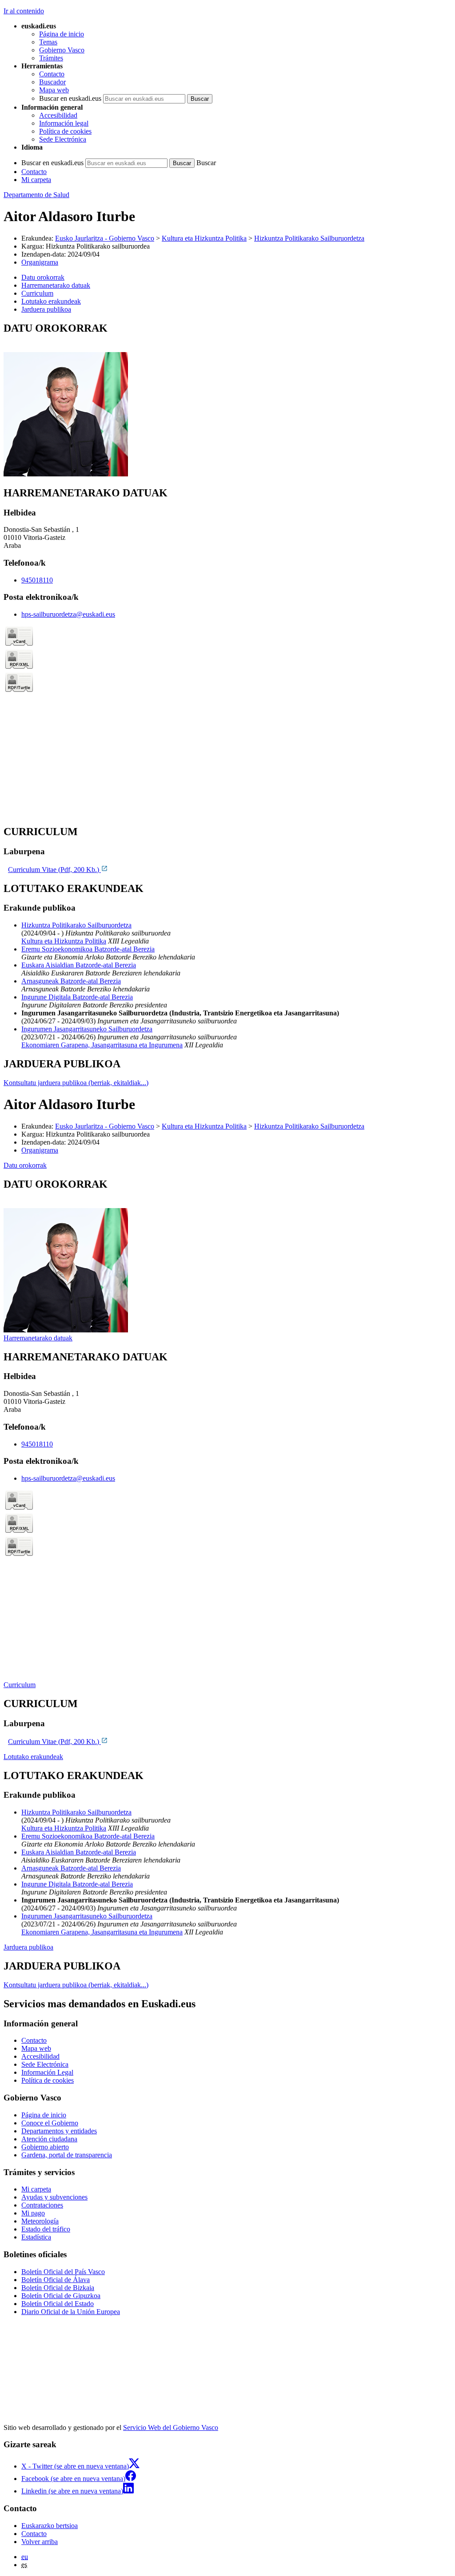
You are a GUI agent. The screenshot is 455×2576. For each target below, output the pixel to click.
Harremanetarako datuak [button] (56, 285)
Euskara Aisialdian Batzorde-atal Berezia (79, 965)
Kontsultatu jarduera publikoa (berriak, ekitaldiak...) (76, 1083)
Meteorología (40, 2221)
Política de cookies (65, 131)
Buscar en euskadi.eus (70, 98)
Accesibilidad (58, 115)
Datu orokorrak (25, 1165)
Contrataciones (42, 2205)
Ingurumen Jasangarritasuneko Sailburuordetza (87, 1029)
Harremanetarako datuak (38, 1338)
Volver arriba (40, 2542)
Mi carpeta (36, 180)
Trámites (51, 58)
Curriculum (20, 1685)
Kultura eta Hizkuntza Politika (204, 238)
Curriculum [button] (37, 293)
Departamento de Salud (36, 195)
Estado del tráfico (46, 2229)
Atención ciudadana (49, 2139)
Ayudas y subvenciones (54, 2197)
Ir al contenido (24, 11)
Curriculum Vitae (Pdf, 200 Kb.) (54, 870)
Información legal (64, 123)
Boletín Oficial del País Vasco (63, 2272)
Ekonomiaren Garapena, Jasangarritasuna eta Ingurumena (102, 1045)
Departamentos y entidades (59, 2131)
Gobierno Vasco (62, 50)
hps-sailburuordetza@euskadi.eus (68, 614)
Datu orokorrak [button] (43, 277)
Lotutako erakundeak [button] (51, 301)
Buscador (52, 82)
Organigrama (40, 262)
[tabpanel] (227, 400)
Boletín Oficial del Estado (58, 2304)
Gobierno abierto (45, 2147)
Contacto (52, 74)
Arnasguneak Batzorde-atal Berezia (71, 981)
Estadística (36, 2237)
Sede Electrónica (63, 139)
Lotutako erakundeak (33, 1757)
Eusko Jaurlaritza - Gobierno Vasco (105, 238)
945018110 (37, 580)
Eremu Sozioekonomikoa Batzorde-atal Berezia (88, 949)
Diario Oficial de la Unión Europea (71, 2312)
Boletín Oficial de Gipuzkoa (61, 2296)
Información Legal (47, 2072)
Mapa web (54, 90)
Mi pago (33, 2213)
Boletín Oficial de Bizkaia (58, 2288)
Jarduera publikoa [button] (46, 309)
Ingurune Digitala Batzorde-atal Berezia (77, 997)
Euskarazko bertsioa (50, 2526)
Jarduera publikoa (28, 1947)
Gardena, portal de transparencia (67, 2155)
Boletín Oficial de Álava (56, 2280)
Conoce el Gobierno (50, 2123)
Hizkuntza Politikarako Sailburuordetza (309, 238)
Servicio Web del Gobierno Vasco (171, 2427)
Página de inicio (62, 34)
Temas (48, 42)
